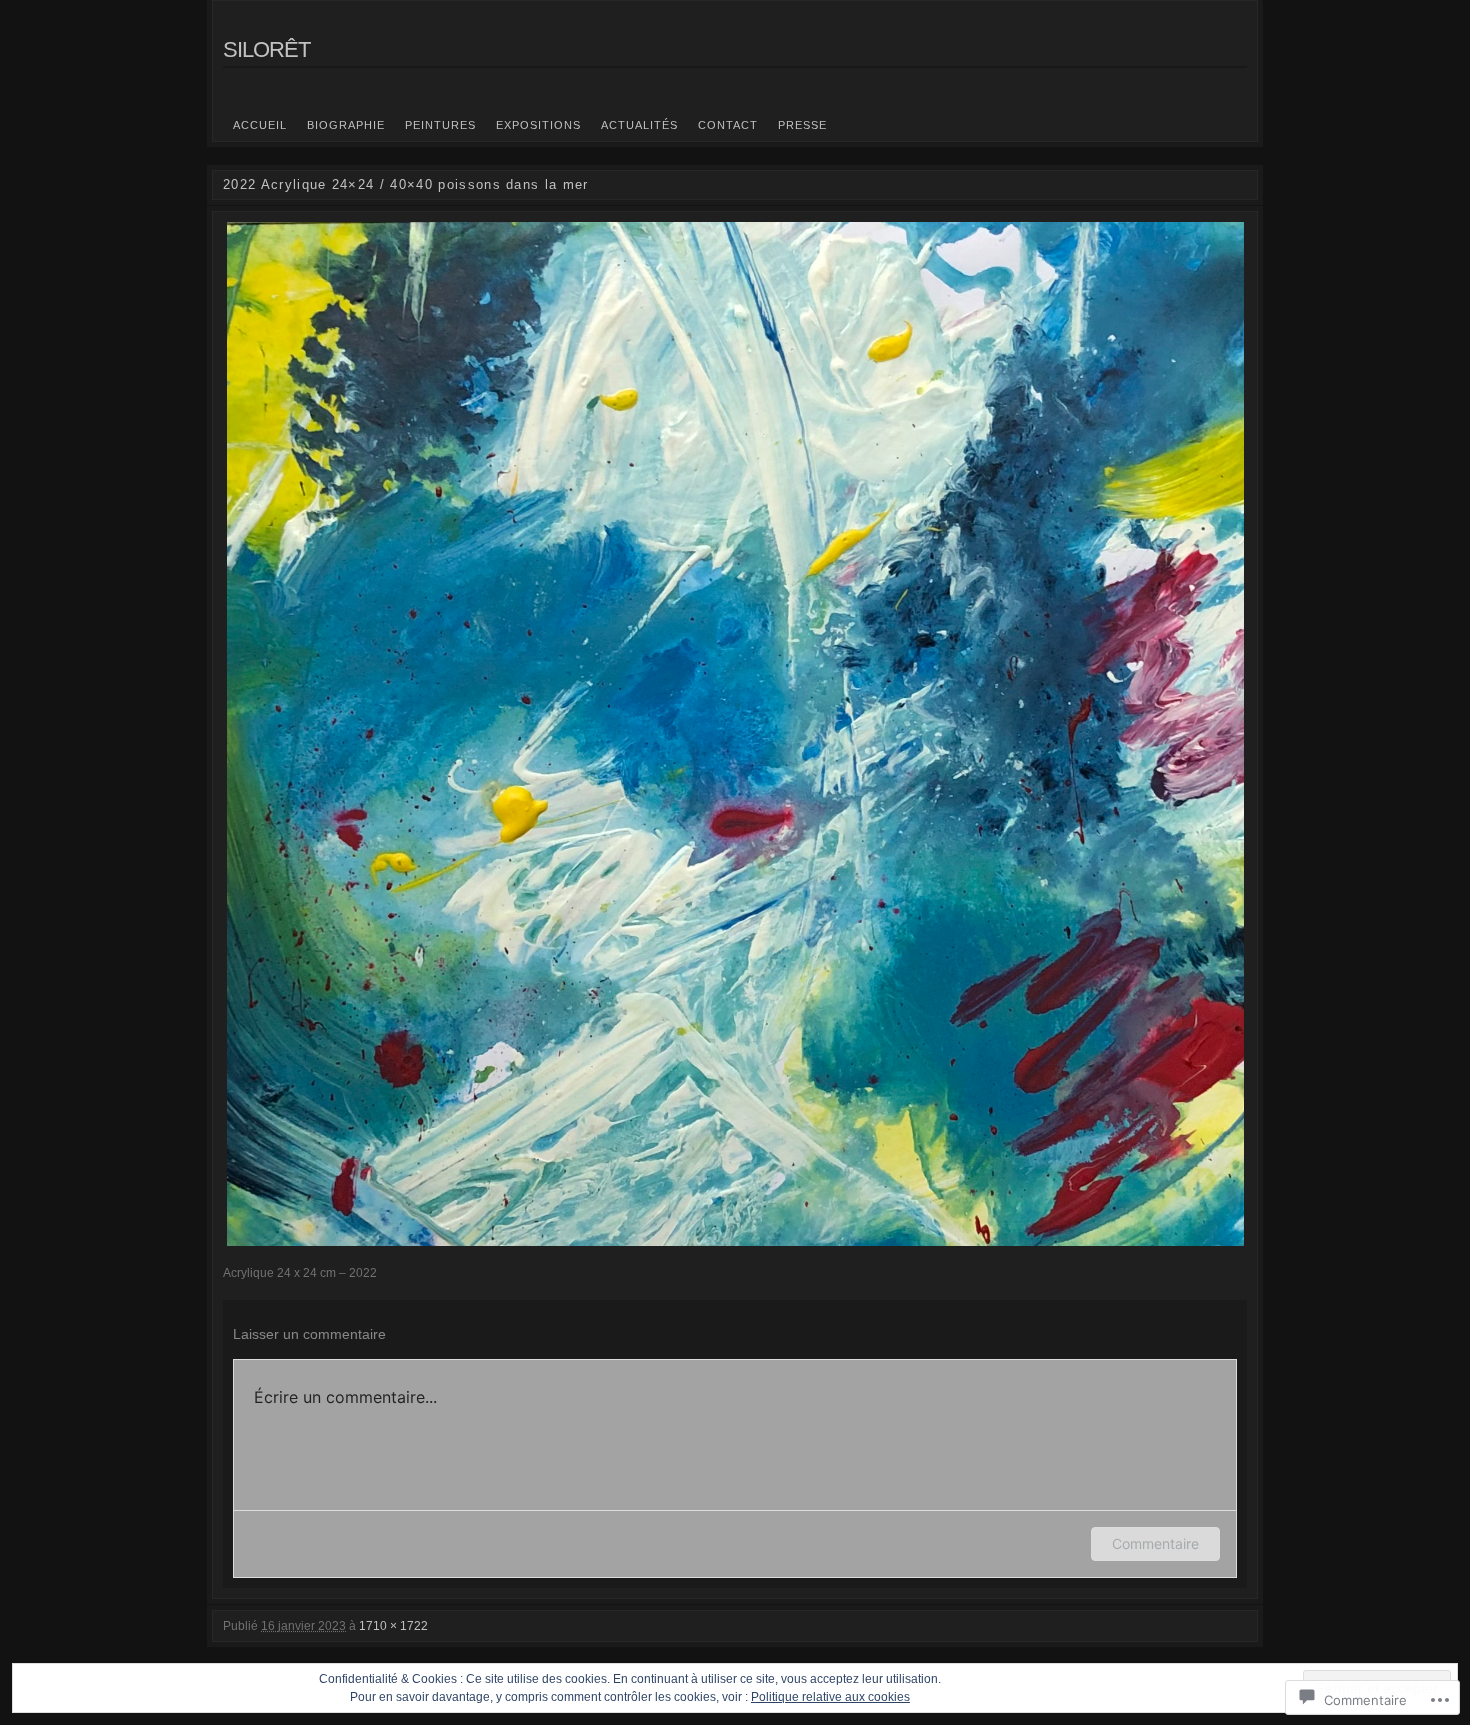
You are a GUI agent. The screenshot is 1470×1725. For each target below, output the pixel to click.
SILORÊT (266, 49)
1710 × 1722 (393, 1626)
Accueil (260, 125)
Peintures (440, 125)
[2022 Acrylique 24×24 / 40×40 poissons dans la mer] (735, 734)
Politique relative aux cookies (830, 1697)
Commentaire (1155, 1543)
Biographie (346, 125)
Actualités (639, 125)
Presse (802, 125)
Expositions (538, 125)
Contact (728, 125)
